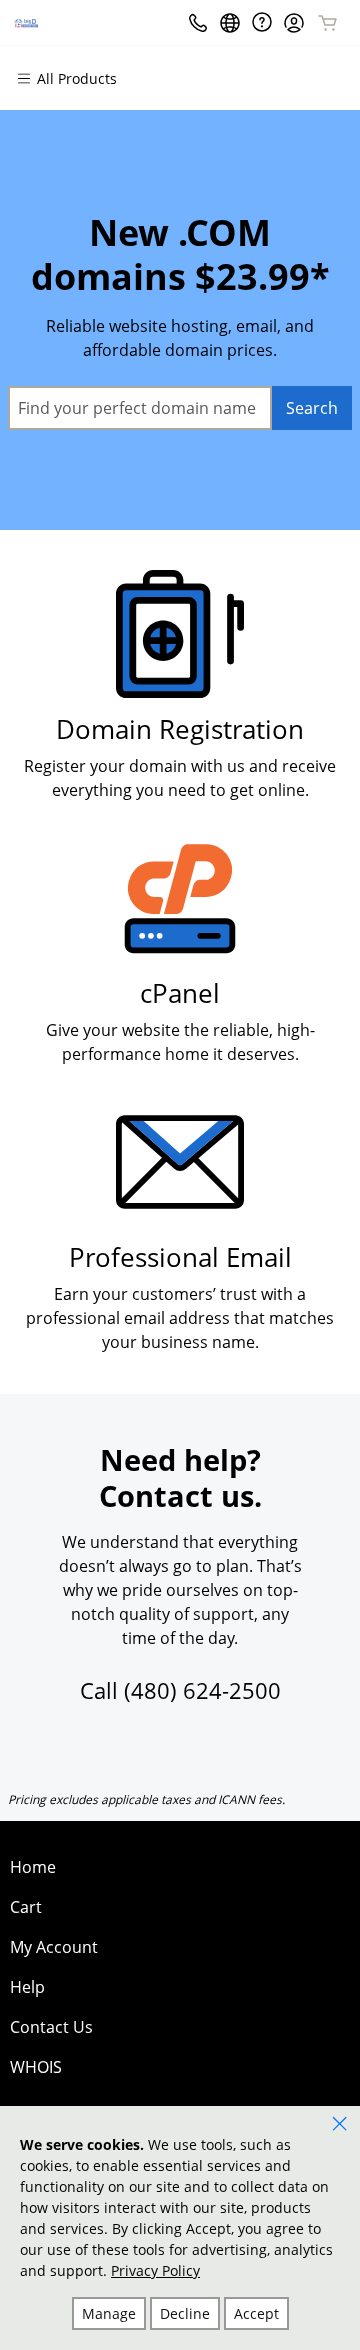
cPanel (180, 993)
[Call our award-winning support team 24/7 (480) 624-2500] (262, 22)
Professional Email (180, 1257)
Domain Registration (180, 729)
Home (33, 1867)
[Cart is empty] (328, 23)
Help (27, 1987)
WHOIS (36, 2067)
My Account (54, 1947)
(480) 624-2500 (202, 1690)
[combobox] (140, 408)
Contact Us (51, 2027)
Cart (26, 1907)
